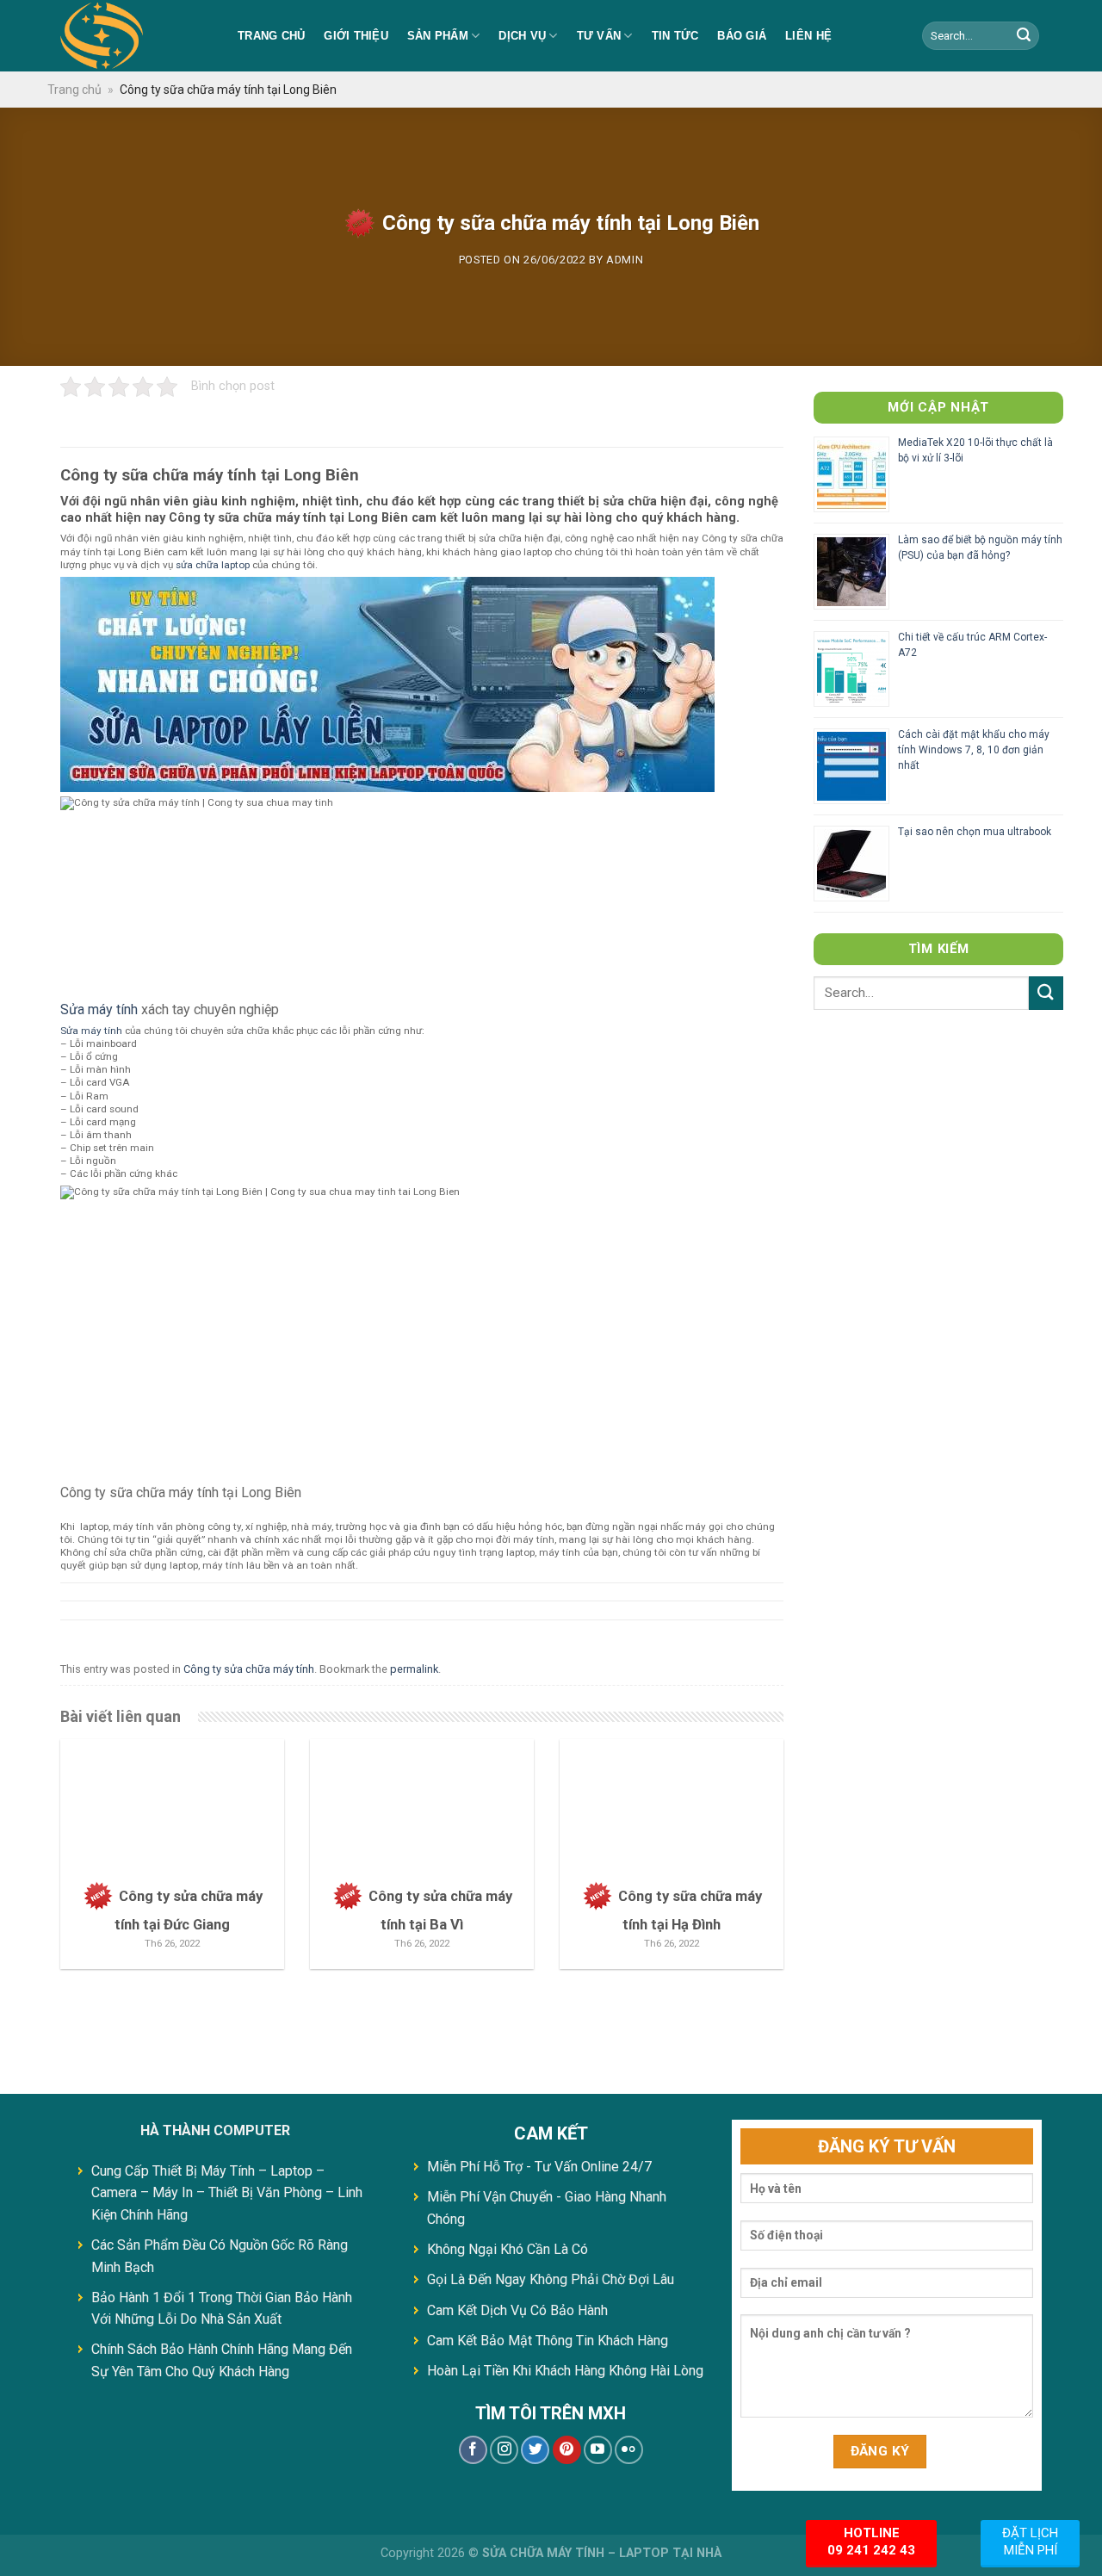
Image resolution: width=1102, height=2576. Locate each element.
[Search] (1024, 36)
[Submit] (1046, 993)
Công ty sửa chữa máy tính (249, 1669)
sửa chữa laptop (213, 565)
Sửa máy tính (99, 1009)
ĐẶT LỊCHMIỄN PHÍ (1030, 2542)
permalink (414, 1669)
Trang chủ (271, 36)
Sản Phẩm (438, 36)
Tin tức (675, 36)
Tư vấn (599, 36)
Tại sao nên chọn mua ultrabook (975, 832)
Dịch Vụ (522, 36)
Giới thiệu (356, 36)
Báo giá (742, 36)
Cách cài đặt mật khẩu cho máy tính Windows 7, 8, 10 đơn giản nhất (974, 750)
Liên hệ (808, 36)
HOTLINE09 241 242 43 (871, 2542)
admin (625, 260)
